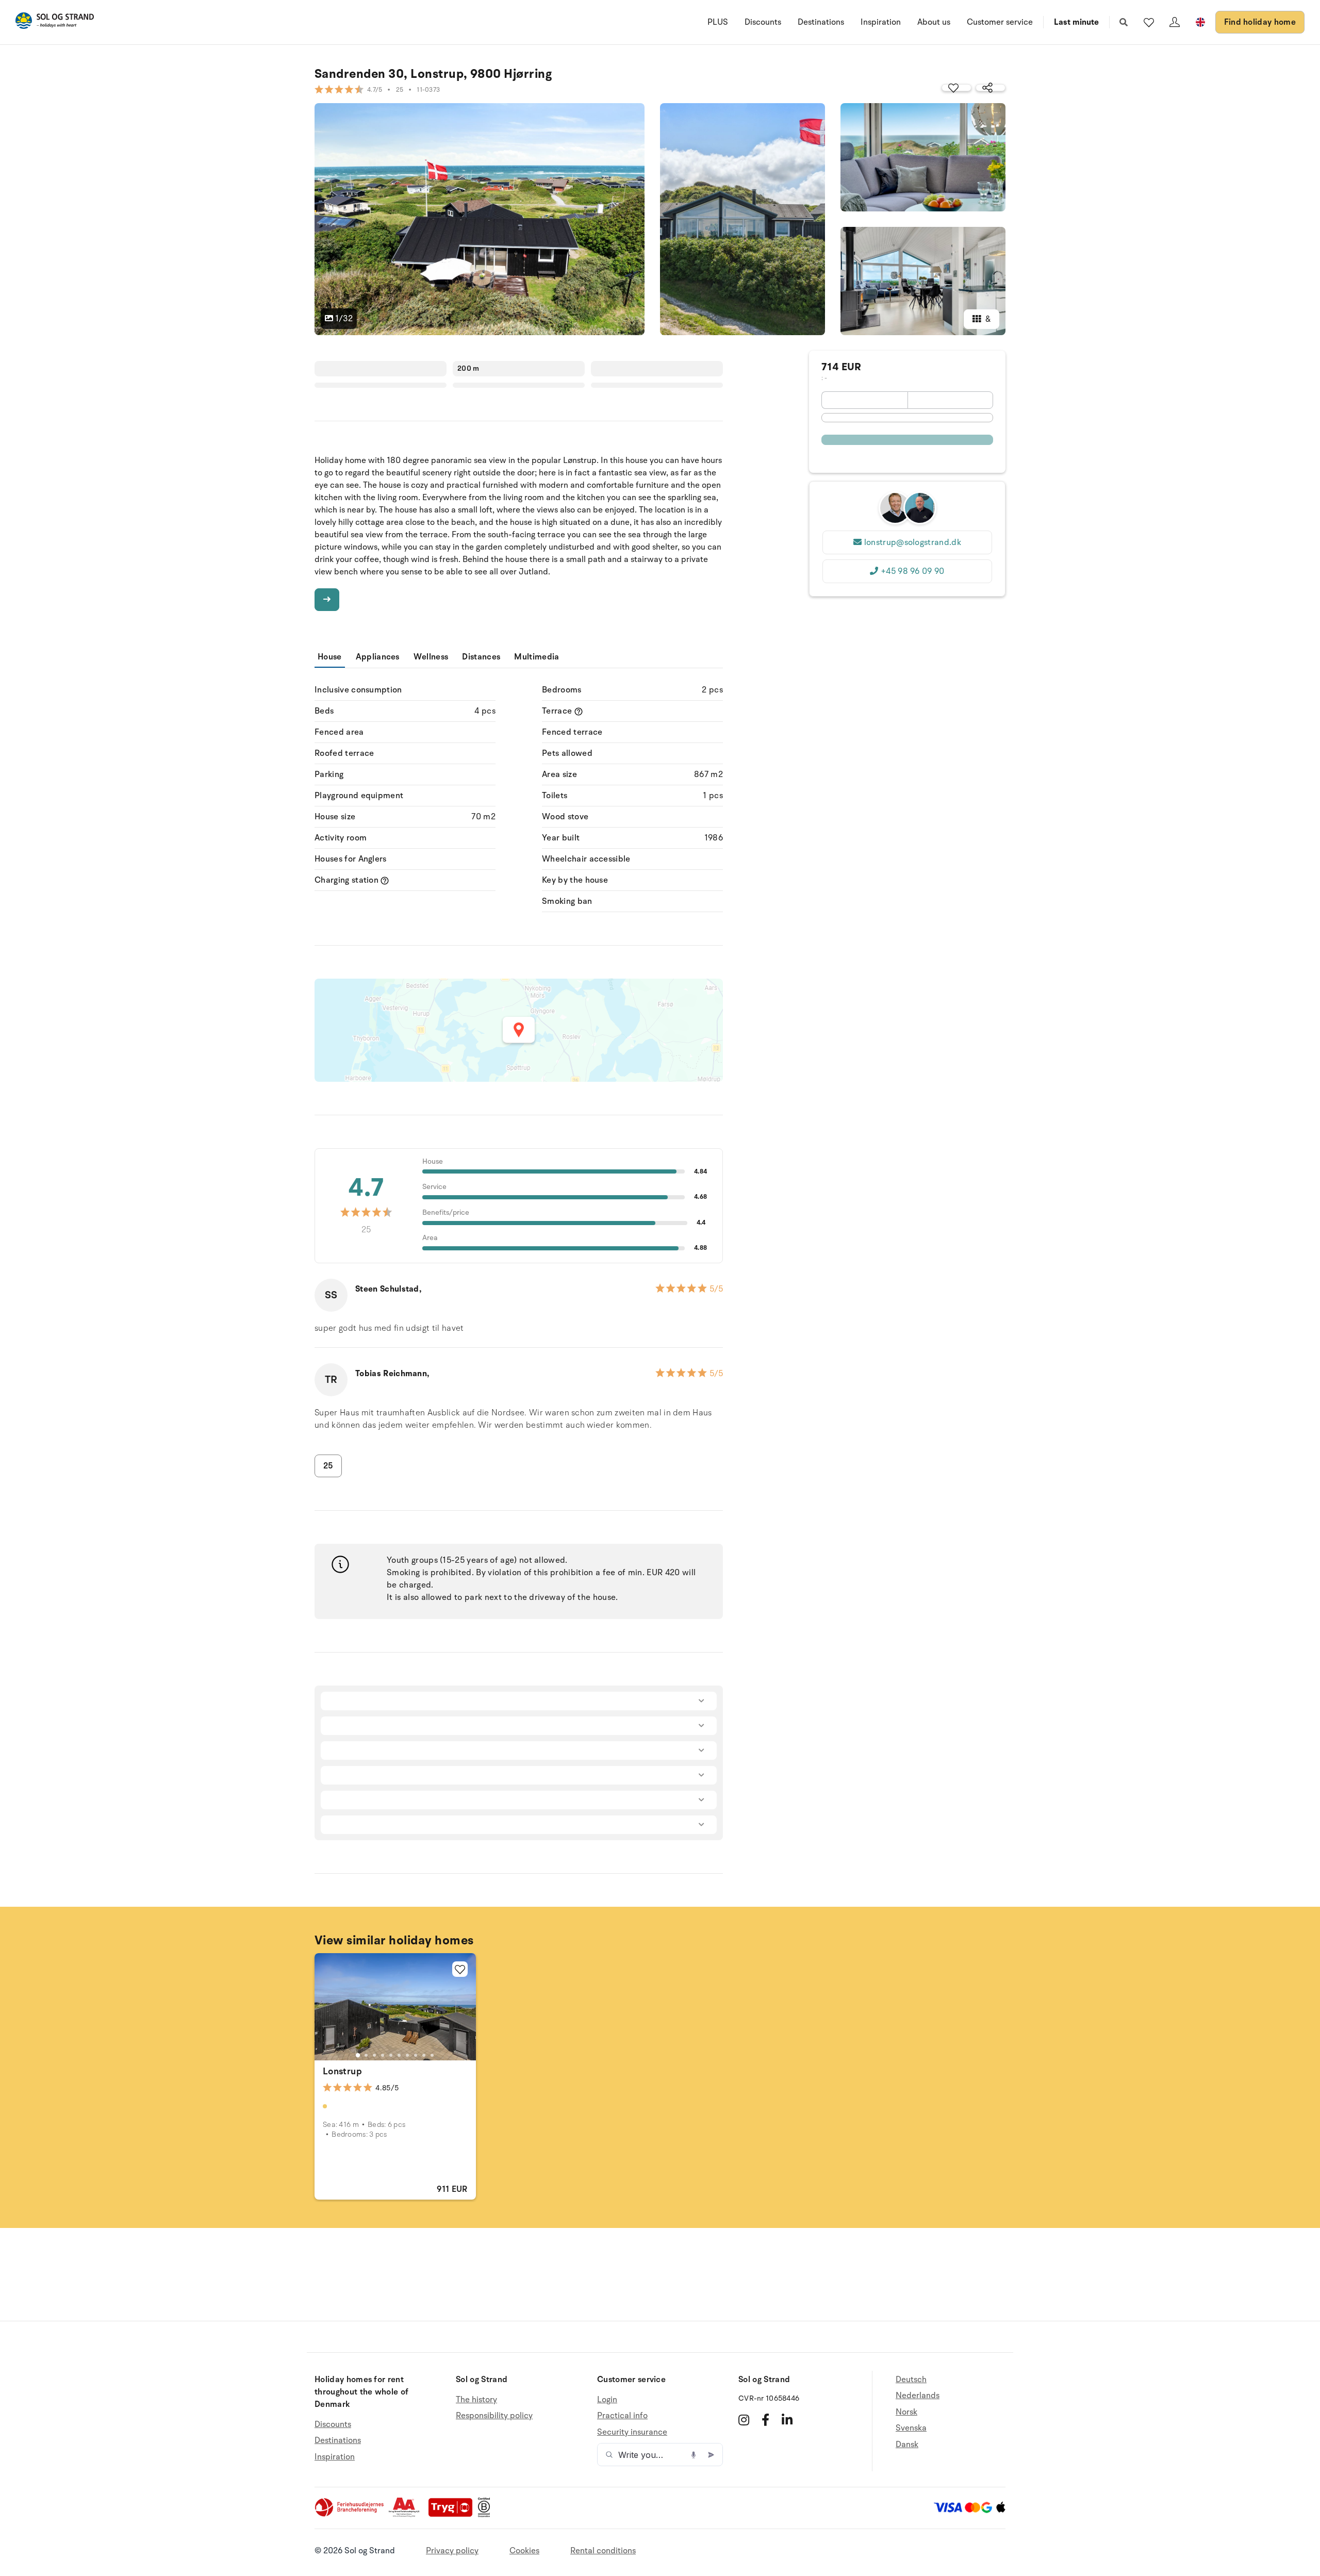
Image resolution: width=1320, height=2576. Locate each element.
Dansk (907, 2445)
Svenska (911, 2428)
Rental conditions (603, 2551)
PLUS (718, 22)
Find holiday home (1260, 22)
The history (476, 2400)
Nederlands (918, 2396)
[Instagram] (744, 2420)
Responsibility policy (494, 2416)
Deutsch (911, 2380)
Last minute (1076, 22)
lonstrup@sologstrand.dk (913, 542)
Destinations (821, 22)
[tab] (358, 2055)
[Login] (1175, 22)
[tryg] (453, 2515)
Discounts (763, 22)
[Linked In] (787, 2420)
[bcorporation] (486, 2515)
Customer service (1000, 22)
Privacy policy (452, 2551)
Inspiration (881, 22)
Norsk (906, 2412)
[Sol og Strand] (55, 22)
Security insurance (632, 2432)
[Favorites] (1149, 22)
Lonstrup (342, 2071)
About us (934, 22)
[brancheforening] (350, 2515)
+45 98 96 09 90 (913, 571)
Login (607, 2400)
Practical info (622, 2416)
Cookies (524, 2551)
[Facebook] (765, 2420)
